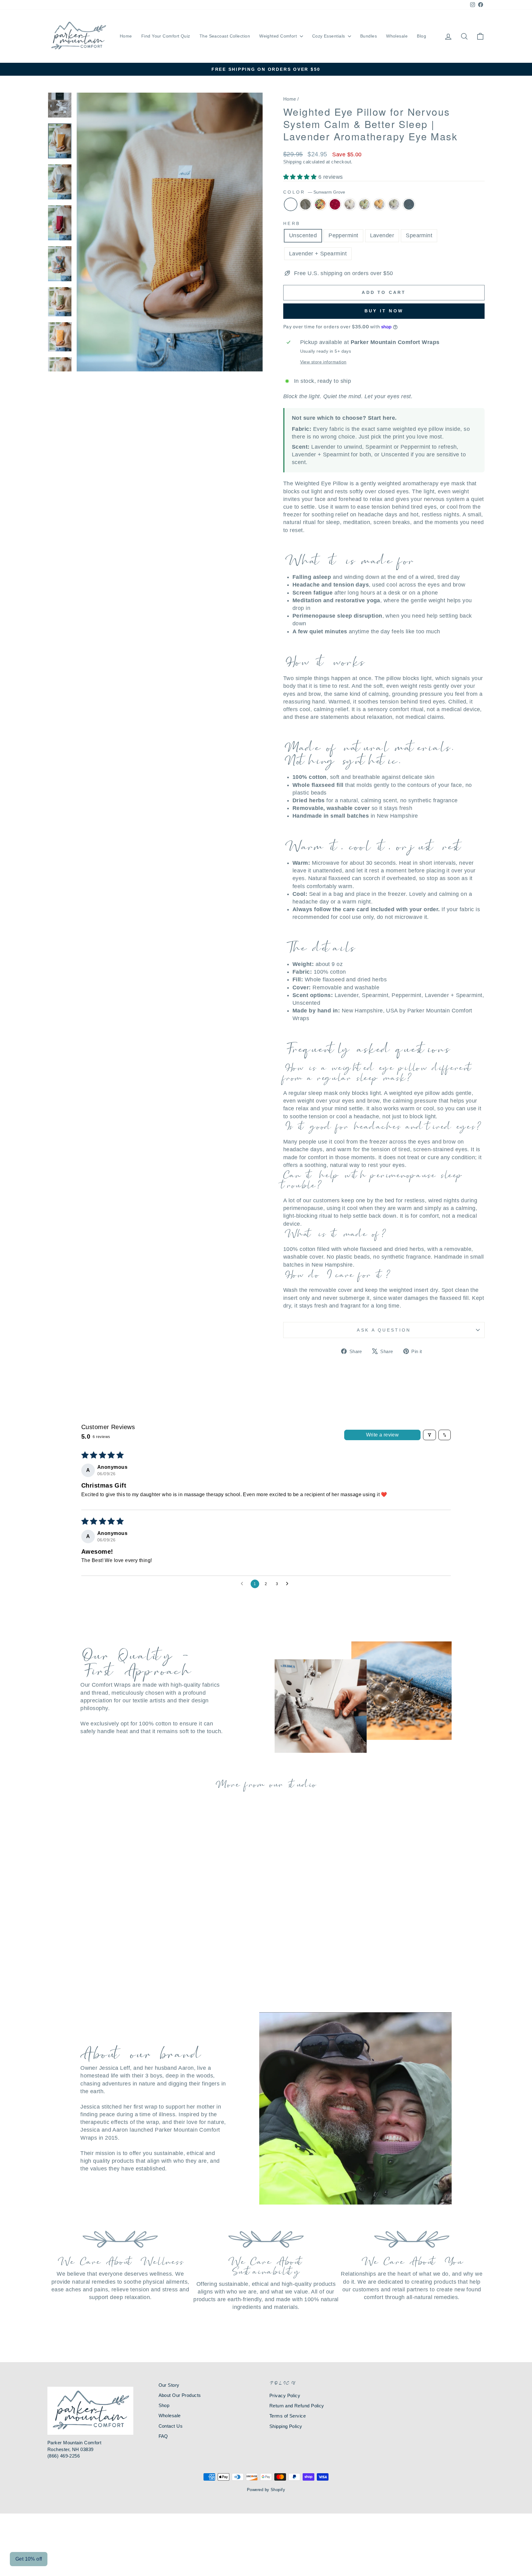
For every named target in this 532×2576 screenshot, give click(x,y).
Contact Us (171, 2426)
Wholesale (397, 36)
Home (126, 36)
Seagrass (394, 204)
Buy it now (384, 311)
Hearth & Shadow (305, 204)
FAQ (163, 2436)
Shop (164, 2405)
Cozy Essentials (329, 36)
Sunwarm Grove (291, 204)
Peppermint (343, 235)
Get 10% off (29, 2559)
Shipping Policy (286, 2426)
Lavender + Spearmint (318, 254)
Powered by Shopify (266, 2490)
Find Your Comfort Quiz (166, 36)
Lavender (382, 235)
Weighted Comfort (279, 36)
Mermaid (365, 204)
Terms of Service (288, 2416)
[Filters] (429, 1435)
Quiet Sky (409, 204)
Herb (292, 223)
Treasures (379, 204)
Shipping (292, 162)
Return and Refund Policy (297, 2406)
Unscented (303, 235)
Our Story (169, 2385)
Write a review (383, 1435)
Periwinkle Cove (350, 204)
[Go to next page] (289, 1584)
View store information (323, 362)
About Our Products (180, 2395)
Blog (421, 36)
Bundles (369, 36)
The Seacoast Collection (225, 36)
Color (314, 192)
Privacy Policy (285, 2396)
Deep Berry (335, 204)
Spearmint (419, 235)
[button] (301, 177)
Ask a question (384, 1330)
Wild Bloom (320, 204)
